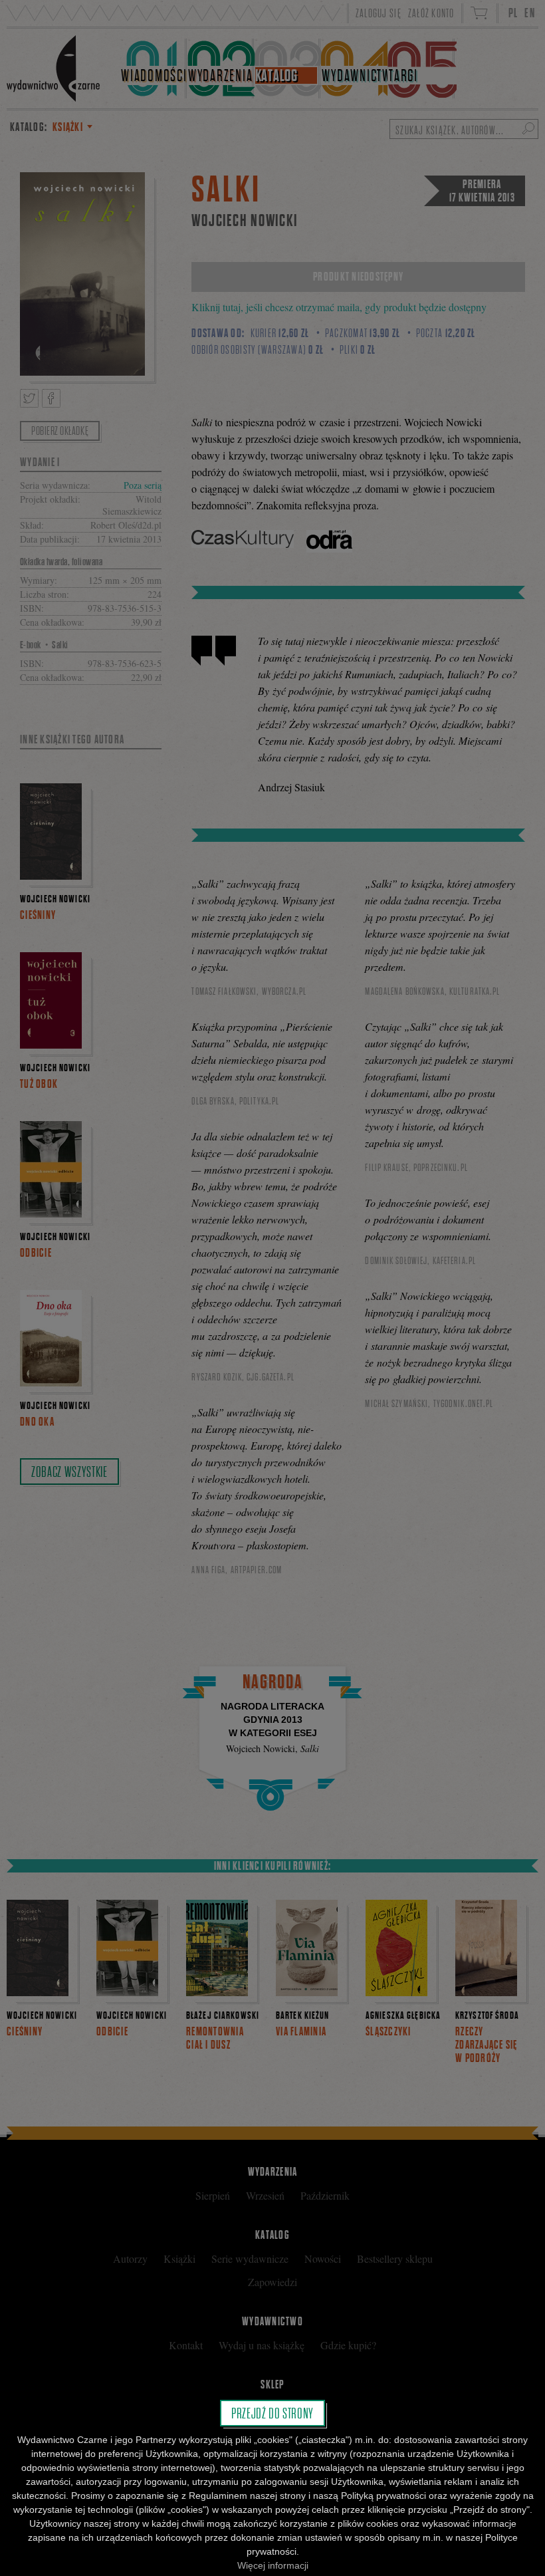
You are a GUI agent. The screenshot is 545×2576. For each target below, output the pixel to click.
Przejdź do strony (272, 2413)
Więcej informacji (273, 2565)
